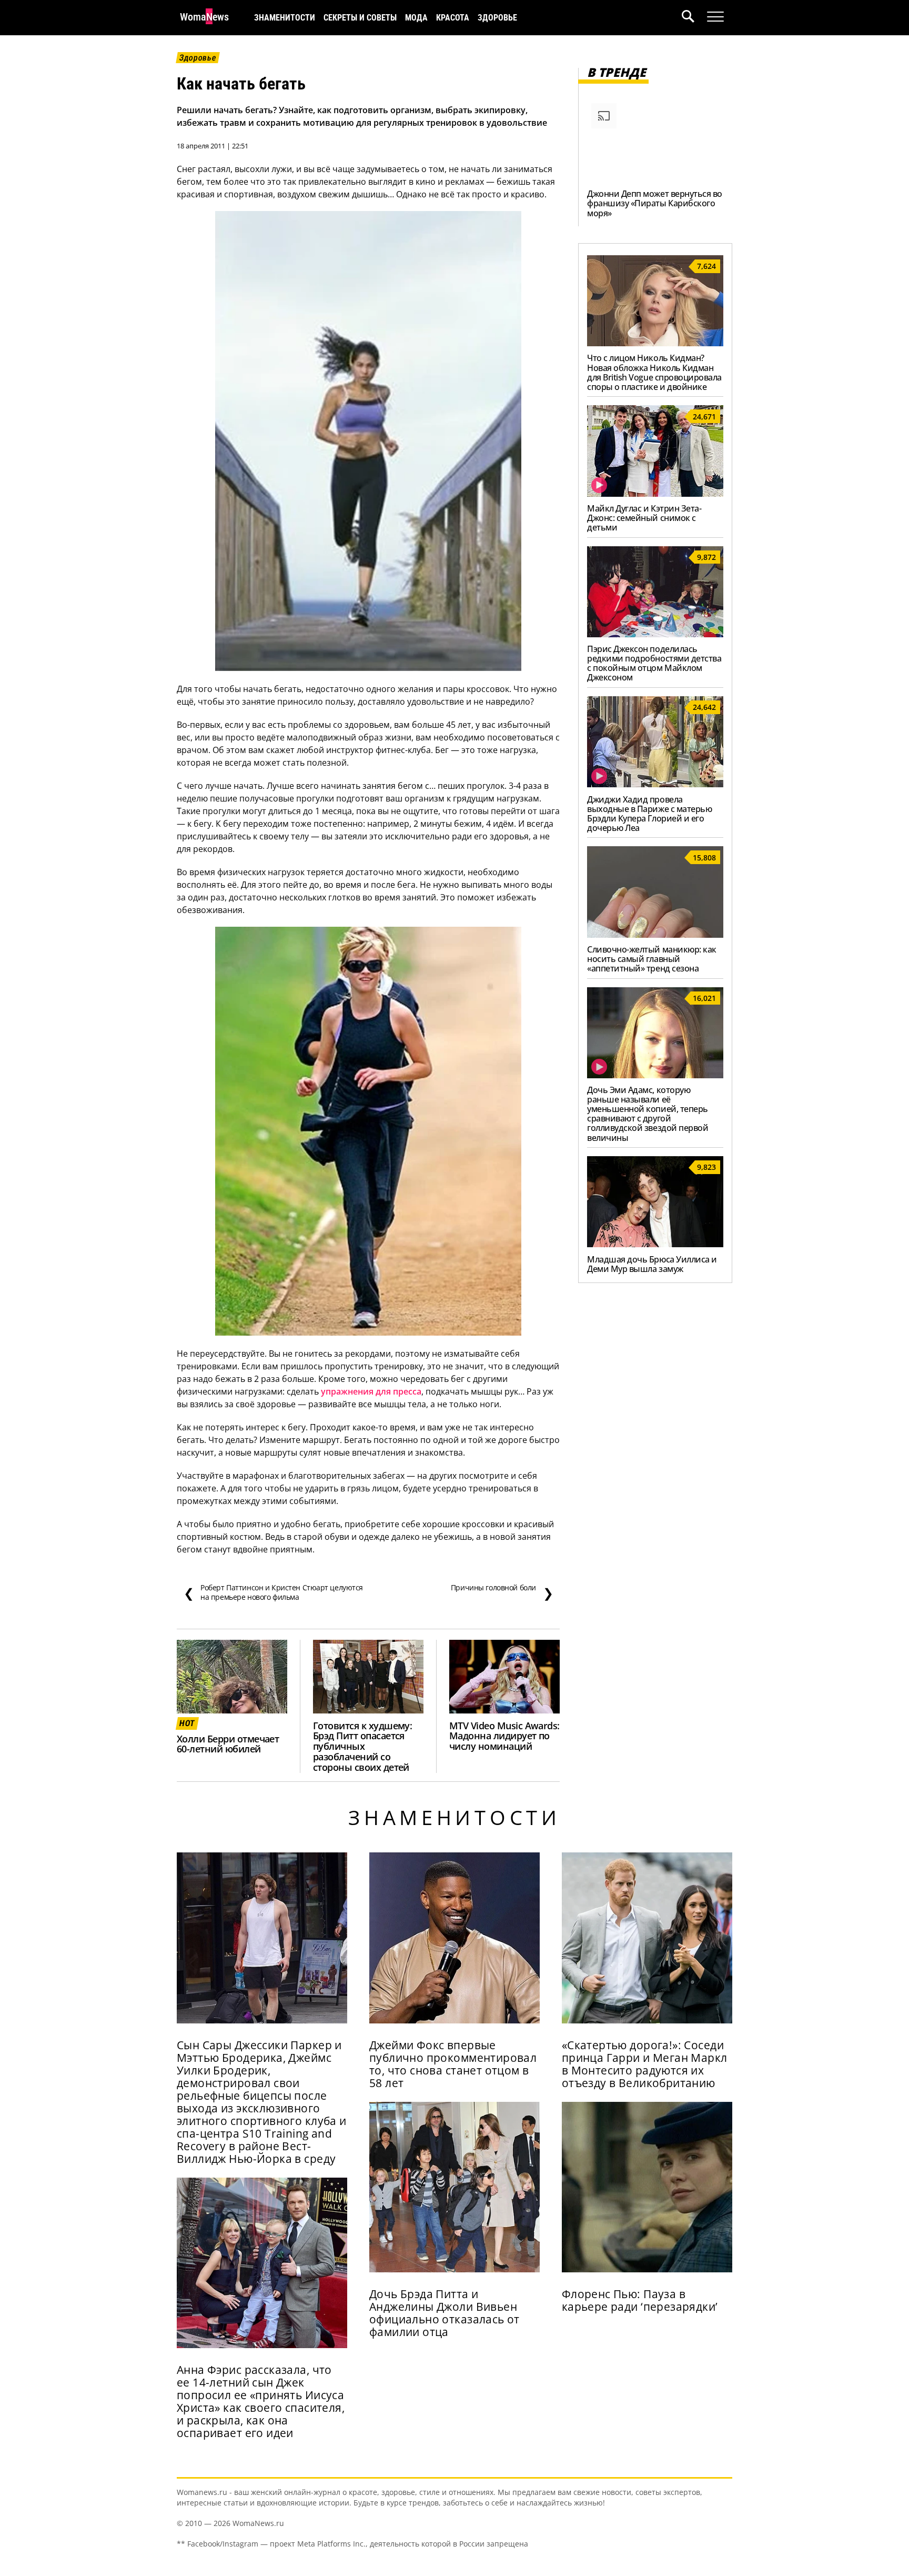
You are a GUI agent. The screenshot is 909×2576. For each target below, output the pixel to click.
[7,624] (655, 343)
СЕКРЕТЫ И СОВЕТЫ (360, 18)
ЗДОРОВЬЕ (497, 18)
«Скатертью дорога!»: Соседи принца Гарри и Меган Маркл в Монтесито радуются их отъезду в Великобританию (645, 2064)
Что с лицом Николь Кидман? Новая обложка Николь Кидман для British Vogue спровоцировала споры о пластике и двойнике (654, 372)
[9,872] (655, 634)
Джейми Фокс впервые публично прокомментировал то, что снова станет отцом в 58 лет (453, 2064)
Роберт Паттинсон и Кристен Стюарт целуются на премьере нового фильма (273, 1592)
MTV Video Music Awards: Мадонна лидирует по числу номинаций (504, 1736)
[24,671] (655, 494)
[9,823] (655, 1244)
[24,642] (655, 784)
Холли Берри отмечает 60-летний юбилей (228, 1744)
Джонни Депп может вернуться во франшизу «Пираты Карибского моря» (655, 203)
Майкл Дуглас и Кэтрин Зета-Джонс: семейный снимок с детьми (644, 518)
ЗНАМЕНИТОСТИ (285, 18)
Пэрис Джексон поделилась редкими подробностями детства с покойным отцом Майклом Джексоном (654, 663)
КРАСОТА (453, 18)
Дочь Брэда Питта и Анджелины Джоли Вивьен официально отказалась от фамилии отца (445, 2313)
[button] (694, 18)
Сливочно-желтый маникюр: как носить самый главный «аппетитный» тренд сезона (652, 959)
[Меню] (715, 17)
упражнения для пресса (371, 1391)
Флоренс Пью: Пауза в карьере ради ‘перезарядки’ (640, 2300)
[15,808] (655, 935)
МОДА (416, 18)
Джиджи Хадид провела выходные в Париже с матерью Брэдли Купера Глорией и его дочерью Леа (649, 814)
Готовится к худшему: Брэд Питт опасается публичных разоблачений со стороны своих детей (362, 1747)
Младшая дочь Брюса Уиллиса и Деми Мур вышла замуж (652, 1264)
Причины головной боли (502, 1592)
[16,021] (655, 1075)
